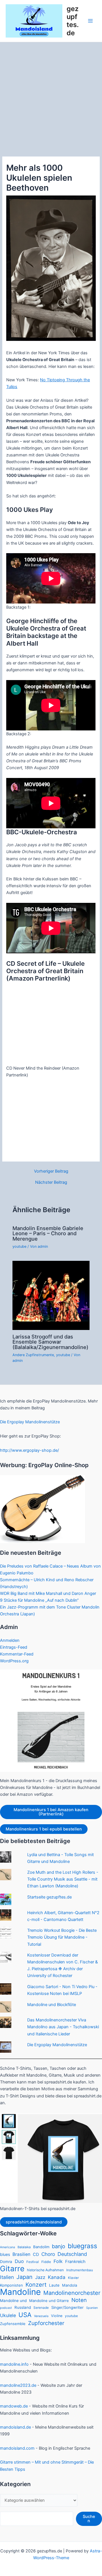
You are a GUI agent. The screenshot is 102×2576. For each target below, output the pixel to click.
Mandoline (20, 2292)
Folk (58, 2261)
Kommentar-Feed (17, 1654)
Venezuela (41, 2316)
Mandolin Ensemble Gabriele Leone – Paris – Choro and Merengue (48, 1233)
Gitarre (12, 2269)
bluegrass (82, 2246)
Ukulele (8, 2315)
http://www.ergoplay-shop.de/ (29, 1450)
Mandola (70, 2285)
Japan (25, 2277)
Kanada (57, 2277)
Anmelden (10, 1640)
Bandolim (41, 2247)
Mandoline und (13, 2301)
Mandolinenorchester (72, 2293)
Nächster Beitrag (51, 1182)
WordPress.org (14, 1661)
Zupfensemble (13, 2324)
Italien (7, 2277)
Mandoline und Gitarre (49, 2301)
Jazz (40, 2277)
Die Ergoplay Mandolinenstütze (30, 1422)
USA (25, 2315)
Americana (8, 2247)
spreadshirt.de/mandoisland (34, 2222)
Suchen (89, 2519)
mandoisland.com (17, 2448)
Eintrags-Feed (14, 1647)
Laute (54, 2285)
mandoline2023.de (18, 2385)
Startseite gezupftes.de (49, 1897)
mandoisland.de (15, 2427)
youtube (19, 1246)
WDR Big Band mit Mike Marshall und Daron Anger (48, 1593)
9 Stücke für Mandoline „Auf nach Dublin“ (39, 1600)
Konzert (36, 2285)
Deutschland (72, 2254)
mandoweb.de (14, 2406)
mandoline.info (14, 2364)
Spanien (92, 2308)
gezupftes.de (73, 21)
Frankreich (75, 2262)
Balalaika (24, 2247)
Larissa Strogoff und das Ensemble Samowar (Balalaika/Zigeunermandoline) (50, 1342)
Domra (6, 2262)
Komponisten (11, 2285)
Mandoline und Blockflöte (52, 2005)
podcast (6, 2308)
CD (36, 2254)
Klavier (73, 2278)
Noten (79, 2300)
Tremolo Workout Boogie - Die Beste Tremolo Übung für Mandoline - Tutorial (62, 1937)
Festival (33, 2262)
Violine (57, 2316)
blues (5, 2254)
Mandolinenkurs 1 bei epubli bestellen (44, 1829)
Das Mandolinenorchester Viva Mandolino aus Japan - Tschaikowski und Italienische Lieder (63, 2027)
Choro (48, 2254)
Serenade (41, 2308)
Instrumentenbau (80, 2270)
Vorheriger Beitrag (51, 1171)
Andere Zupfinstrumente (33, 1355)
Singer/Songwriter (67, 2307)
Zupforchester (46, 2323)
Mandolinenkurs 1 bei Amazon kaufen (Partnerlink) (51, 1812)
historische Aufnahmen (45, 2270)
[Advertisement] (51, 96)
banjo (59, 2246)
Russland (23, 2307)
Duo (19, 2261)
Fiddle (46, 2262)
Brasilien (21, 2254)
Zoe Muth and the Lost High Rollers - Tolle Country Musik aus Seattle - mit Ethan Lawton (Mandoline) (63, 1879)
